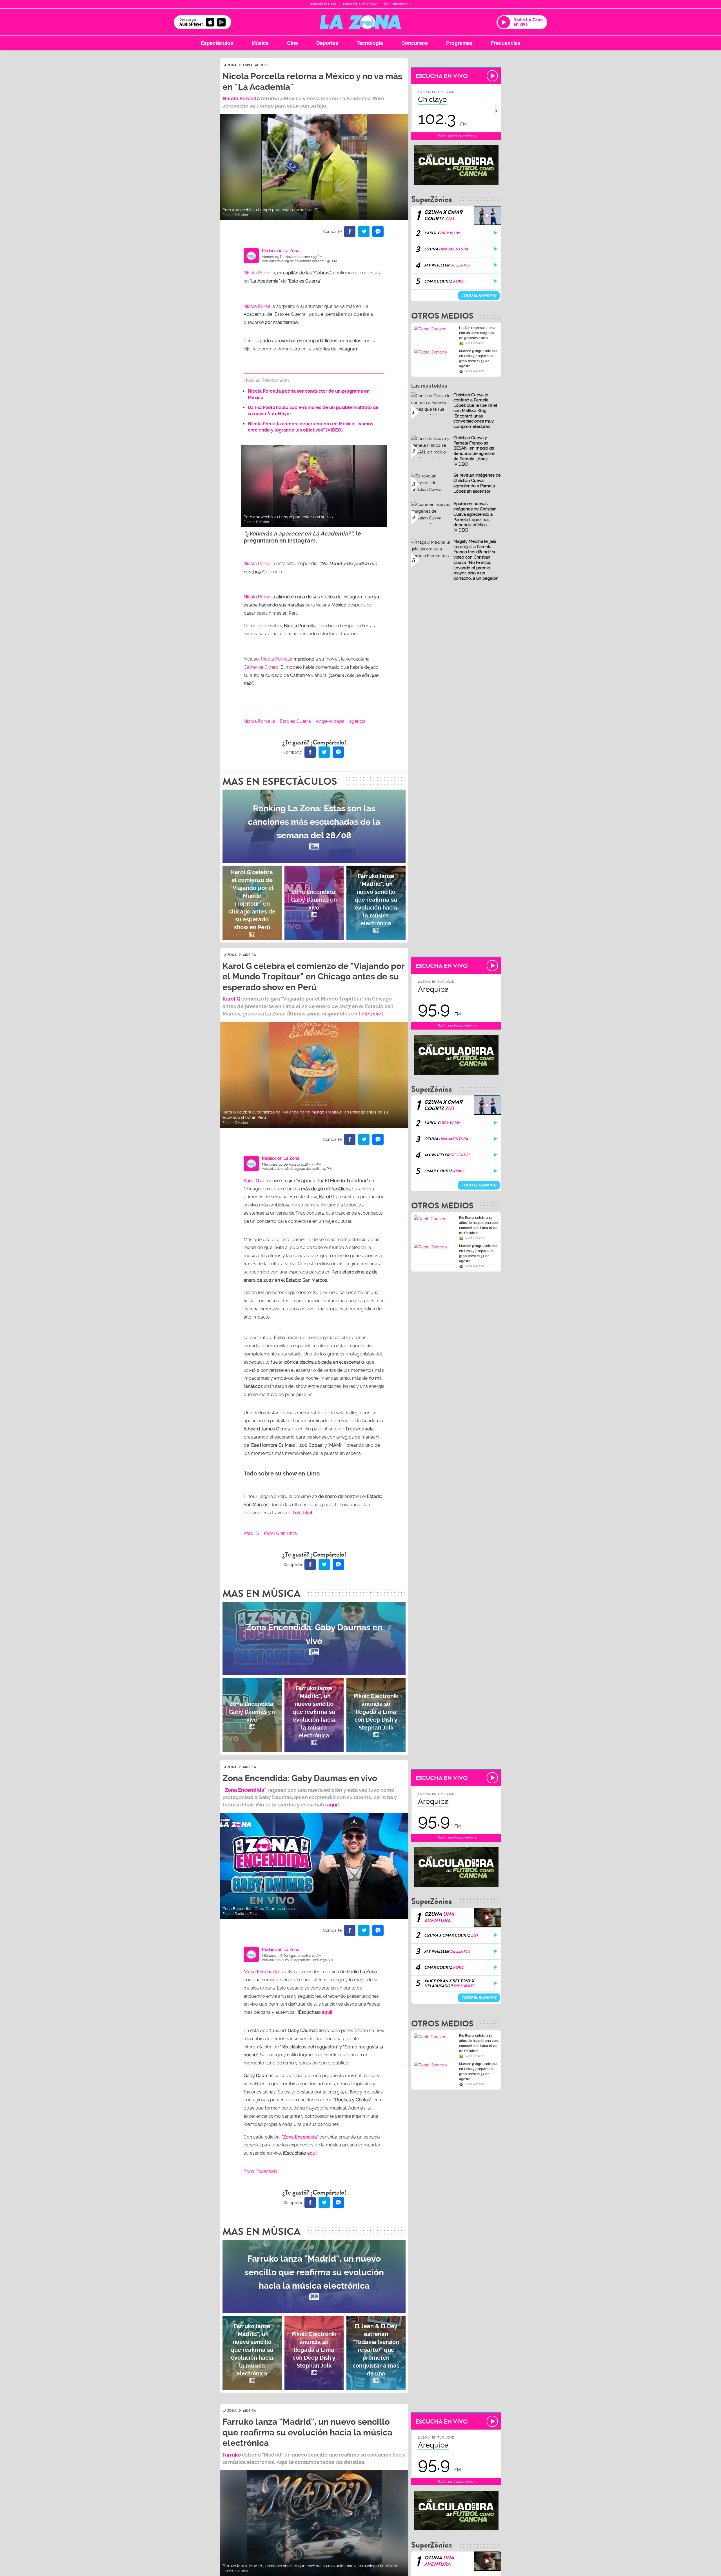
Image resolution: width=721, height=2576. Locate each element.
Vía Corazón (475, 343)
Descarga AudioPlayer (360, 4)
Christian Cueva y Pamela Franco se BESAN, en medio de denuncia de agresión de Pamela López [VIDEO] (474, 451)
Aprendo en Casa (323, 4)
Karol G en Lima (280, 1533)
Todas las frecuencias (455, 136)
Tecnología (370, 43)
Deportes (327, 43)
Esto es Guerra (295, 721)
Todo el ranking (479, 295)
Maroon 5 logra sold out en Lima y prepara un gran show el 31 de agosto (478, 359)
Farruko (232, 2455)
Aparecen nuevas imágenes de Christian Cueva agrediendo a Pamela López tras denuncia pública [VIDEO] (475, 517)
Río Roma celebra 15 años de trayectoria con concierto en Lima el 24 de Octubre (478, 1225)
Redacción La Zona (281, 251)
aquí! (333, 1805)
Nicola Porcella (241, 98)
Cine (292, 43)
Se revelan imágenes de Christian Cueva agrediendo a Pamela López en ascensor (477, 483)
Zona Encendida (244, 1790)
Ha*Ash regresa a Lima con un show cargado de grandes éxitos (477, 333)
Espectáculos (217, 43)
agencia (357, 721)
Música (260, 43)
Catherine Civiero (261, 667)
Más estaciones (396, 4)
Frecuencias (506, 43)
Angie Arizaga (330, 721)
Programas (459, 43)
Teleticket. (371, 1014)
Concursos (415, 43)
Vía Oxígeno (475, 371)
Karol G (251, 1533)
